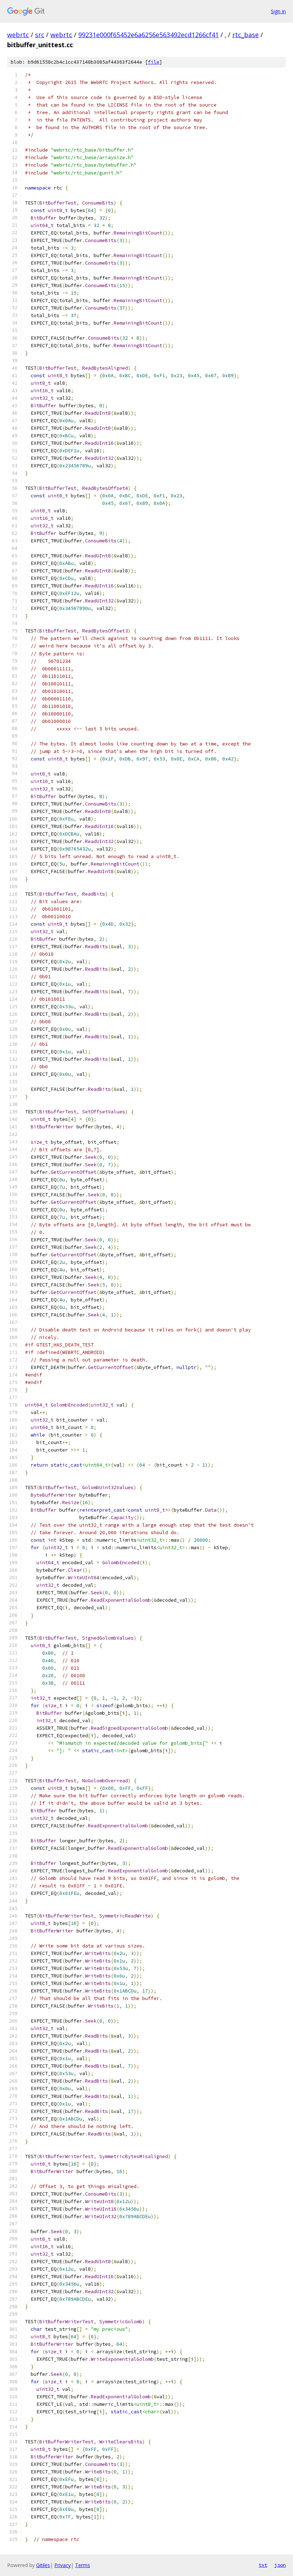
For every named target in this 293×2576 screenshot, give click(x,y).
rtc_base (245, 35)
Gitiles (43, 2565)
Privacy (63, 2565)
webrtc (18, 35)
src (40, 35)
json (280, 2565)
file (154, 62)
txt (263, 2565)
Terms (83, 2565)
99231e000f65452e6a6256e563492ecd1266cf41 (148, 35)
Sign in (278, 11)
